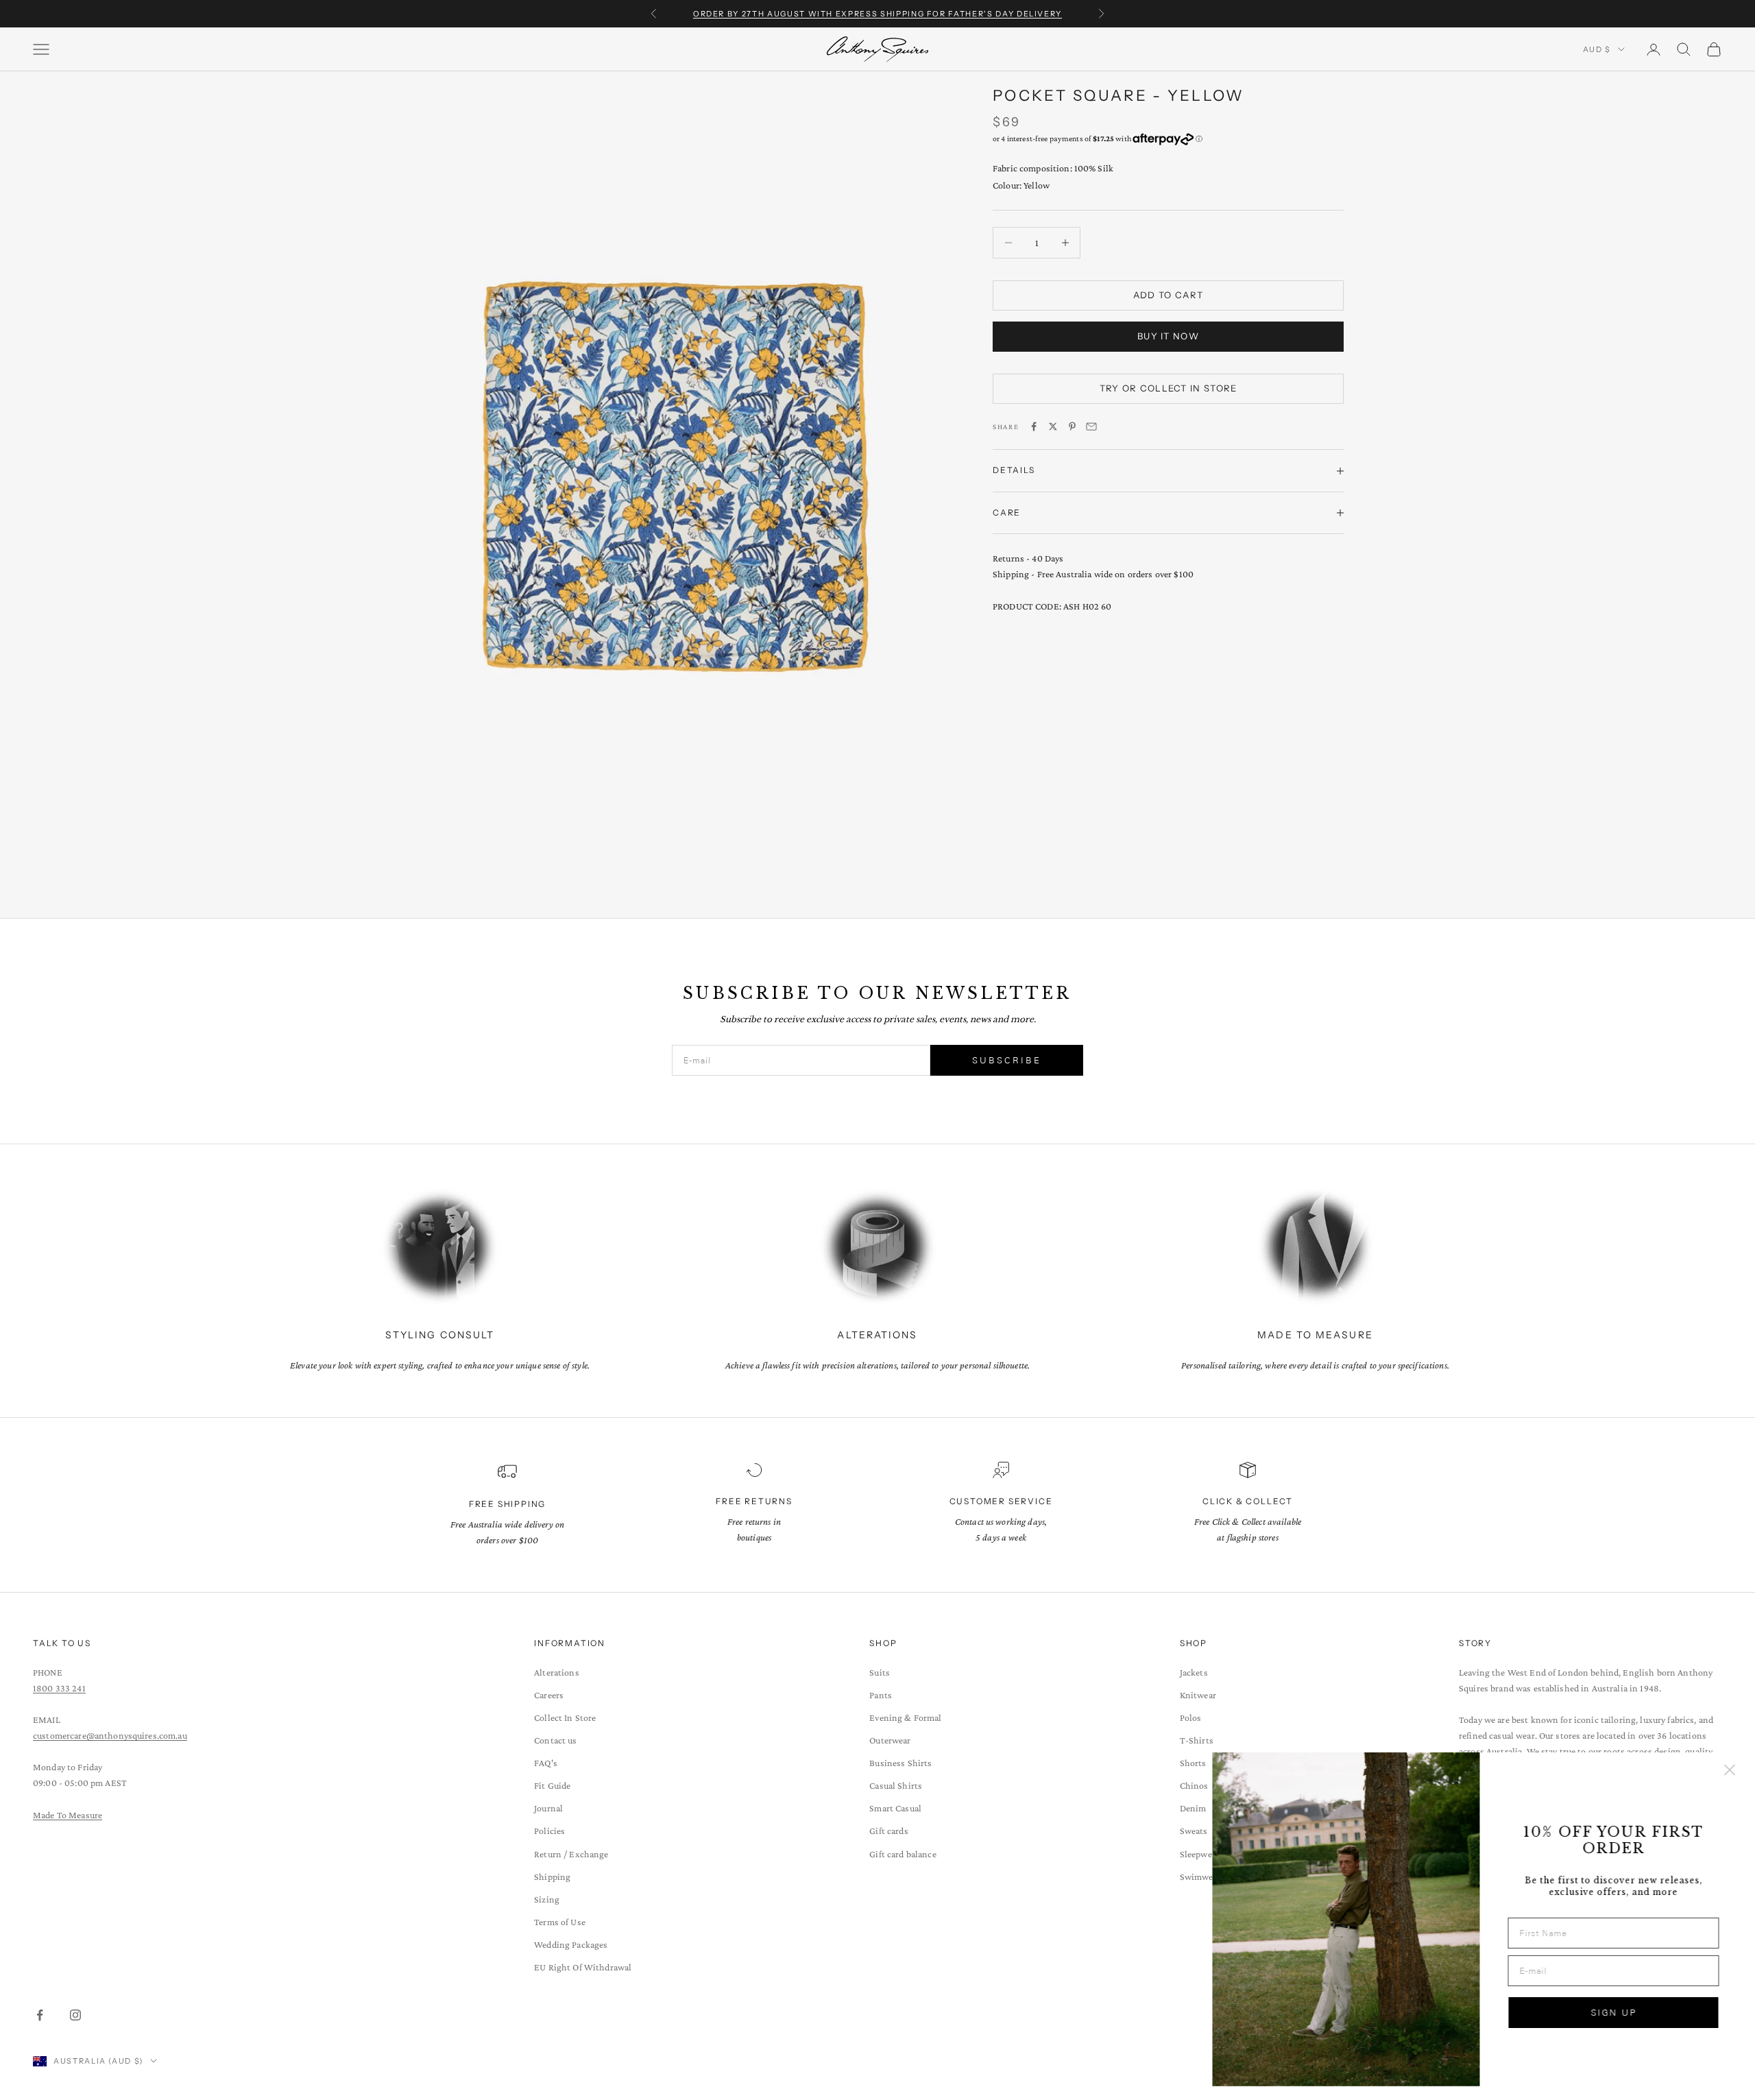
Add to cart (1168, 295)
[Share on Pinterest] (1072, 426)
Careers (549, 1695)
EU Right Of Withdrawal (583, 1967)
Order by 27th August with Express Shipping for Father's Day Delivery (877, 14)
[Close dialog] (1724, 1770)
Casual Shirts (896, 1785)
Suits (880, 1672)
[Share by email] (1091, 426)
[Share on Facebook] (1034, 426)
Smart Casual (895, 1808)
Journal (548, 1808)
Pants (881, 1695)
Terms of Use (560, 1922)
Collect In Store (565, 1717)
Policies (549, 1831)
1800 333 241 (59, 1688)
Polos (1191, 1717)
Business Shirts (900, 1763)
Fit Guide (552, 1785)
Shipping (552, 1876)
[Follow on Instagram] (75, 2015)
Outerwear (890, 1740)
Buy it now (1168, 336)
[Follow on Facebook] (40, 2015)
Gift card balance (903, 1854)
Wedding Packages (571, 1944)
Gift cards (888, 1831)
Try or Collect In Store (1169, 388)
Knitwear (1198, 1695)
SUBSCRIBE (1007, 1060)
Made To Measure (68, 1815)
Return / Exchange (571, 1854)
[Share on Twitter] (1053, 426)
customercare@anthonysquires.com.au (110, 1735)
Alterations (557, 1672)
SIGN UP (1608, 2013)
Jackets (1194, 1672)
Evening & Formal (905, 1717)
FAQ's (546, 1763)
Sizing (547, 1899)
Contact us (555, 1740)
